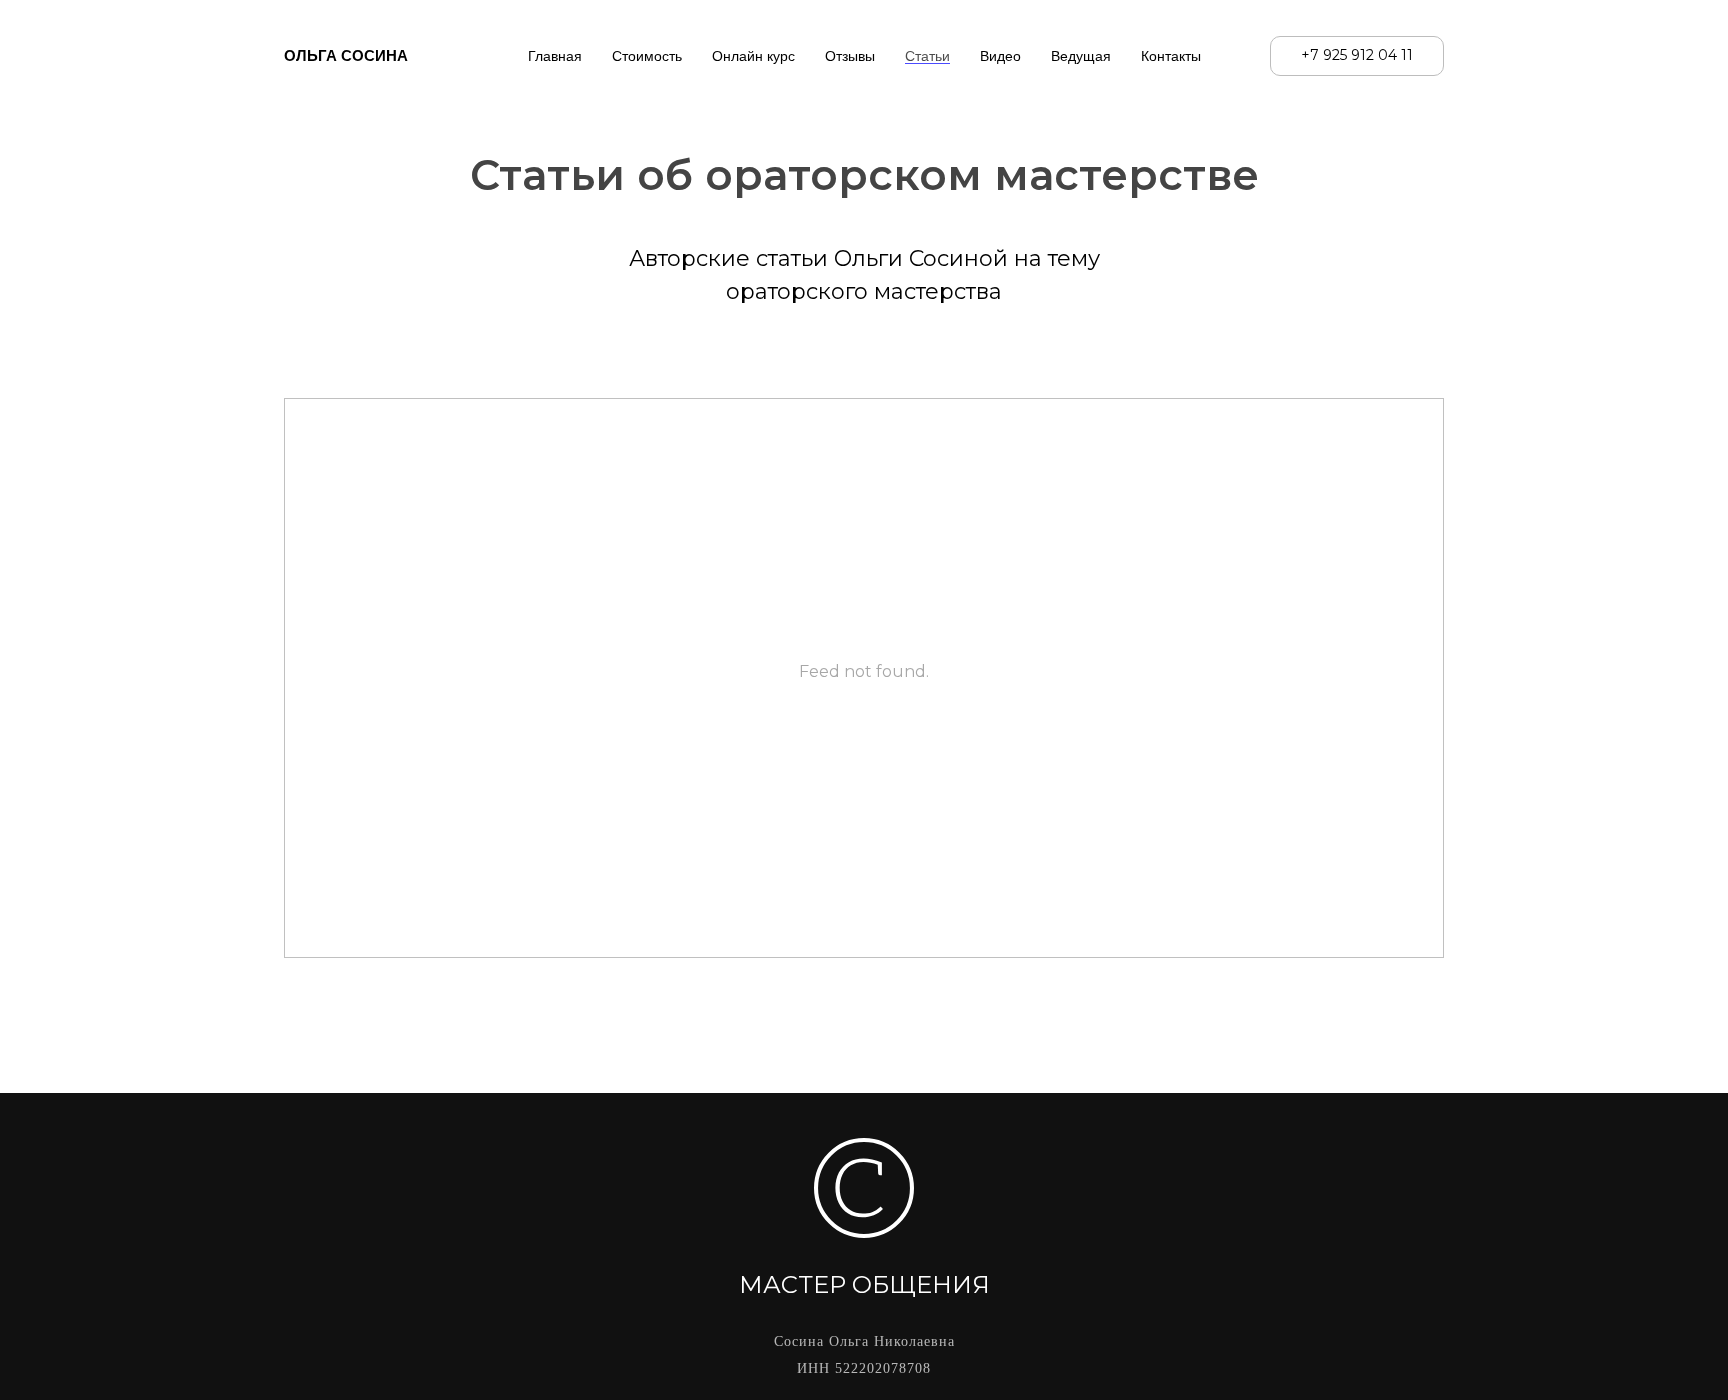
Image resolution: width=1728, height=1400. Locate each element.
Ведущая (1081, 56)
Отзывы (850, 56)
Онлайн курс (753, 56)
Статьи (927, 56)
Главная (555, 56)
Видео (1000, 56)
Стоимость (647, 56)
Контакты (1171, 56)
